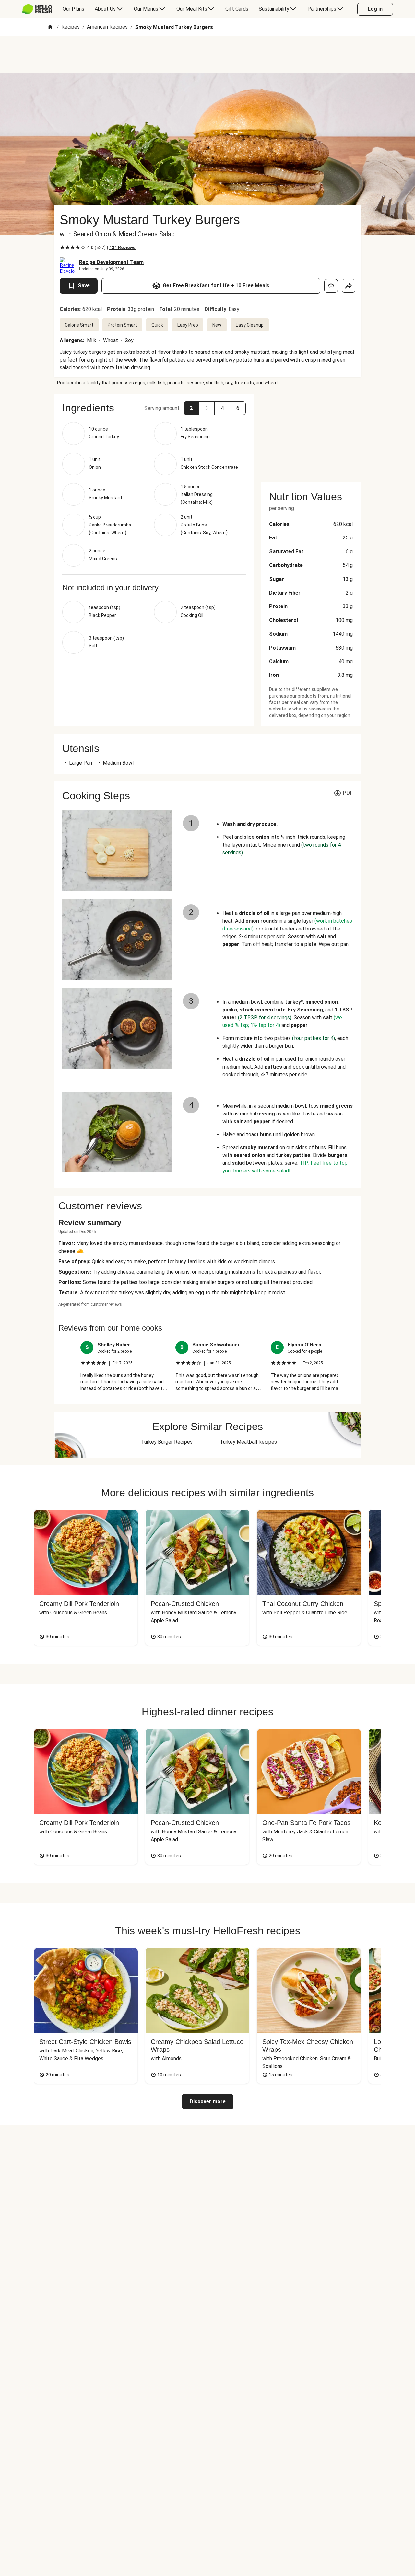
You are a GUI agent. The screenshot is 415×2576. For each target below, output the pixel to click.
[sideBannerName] (311, 434)
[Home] (50, 27)
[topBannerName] (207, 55)
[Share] (349, 286)
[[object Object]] (331, 286)
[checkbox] (62, 248)
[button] (191, 408)
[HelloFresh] (37, 9)
